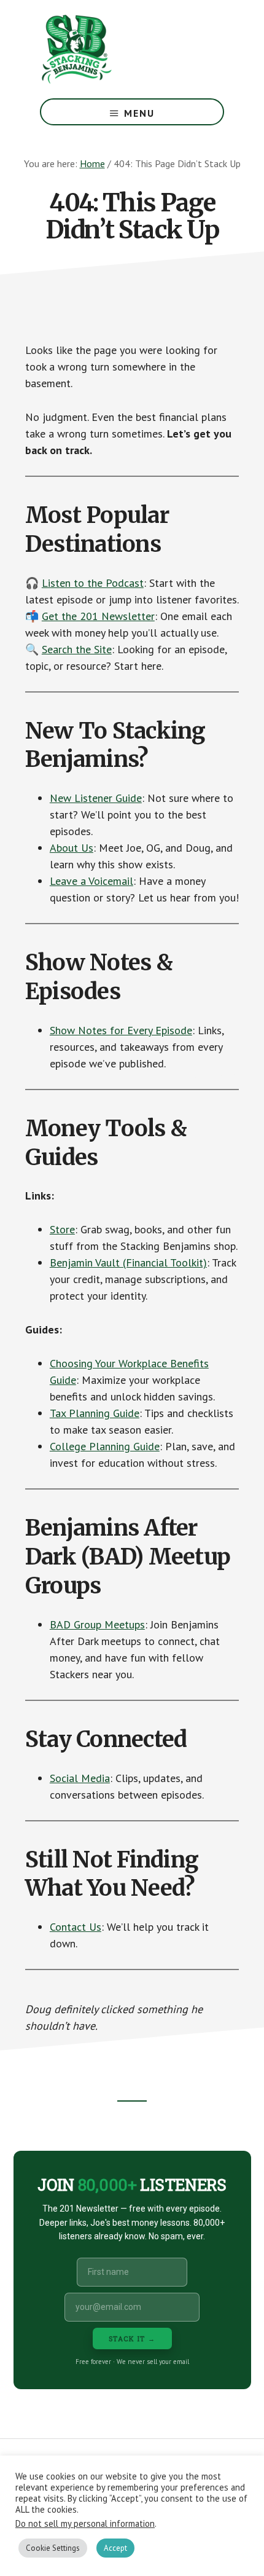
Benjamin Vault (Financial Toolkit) (128, 1262)
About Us (72, 848)
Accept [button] (115, 2548)
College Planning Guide (105, 1446)
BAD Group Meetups (97, 1624)
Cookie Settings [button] (53, 2548)
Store (62, 1229)
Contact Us (76, 1927)
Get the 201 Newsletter (98, 616)
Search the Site (77, 649)
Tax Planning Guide (95, 1413)
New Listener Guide (96, 798)
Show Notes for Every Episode (121, 1030)
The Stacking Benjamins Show (117, 49)
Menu (139, 113)
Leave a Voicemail (91, 881)
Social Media (80, 1778)
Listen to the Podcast (93, 583)
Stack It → (132, 2338)
